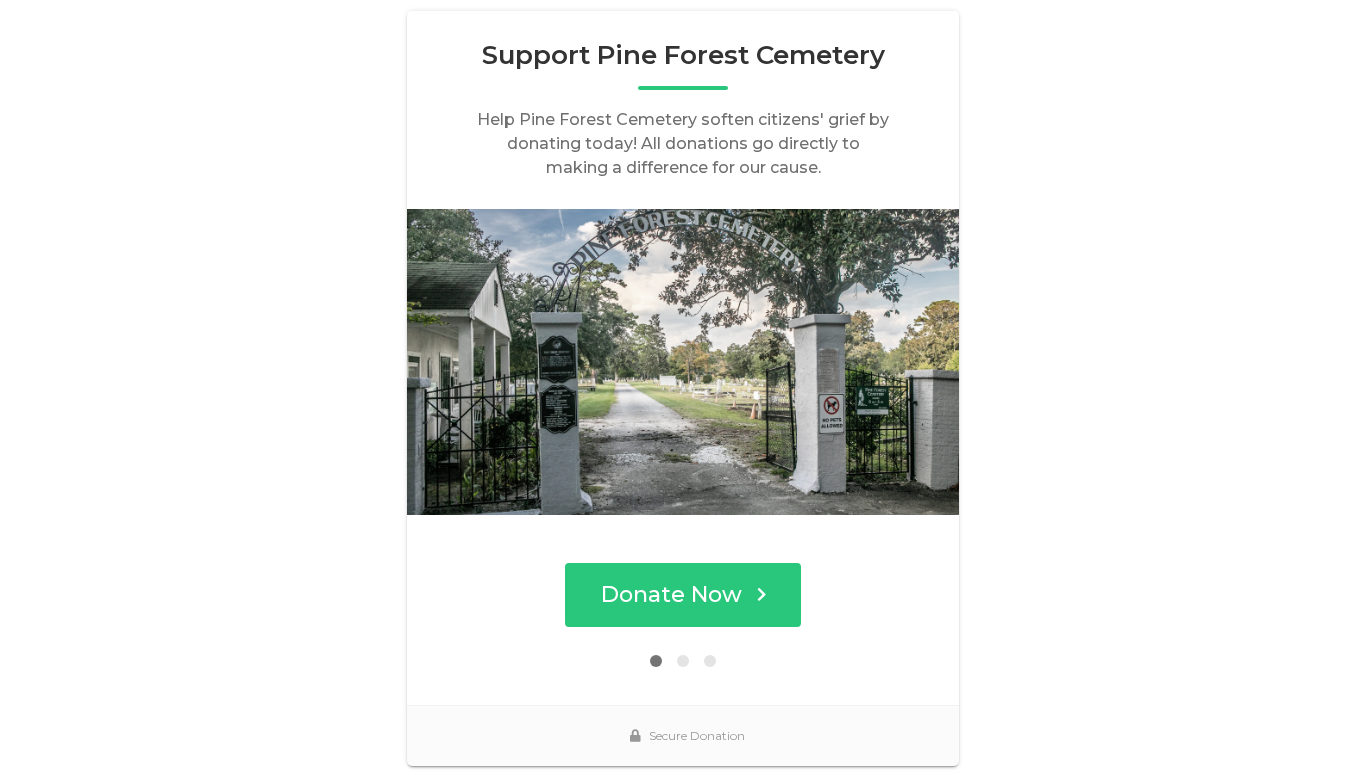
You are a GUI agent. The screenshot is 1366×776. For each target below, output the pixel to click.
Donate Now (671, 594)
